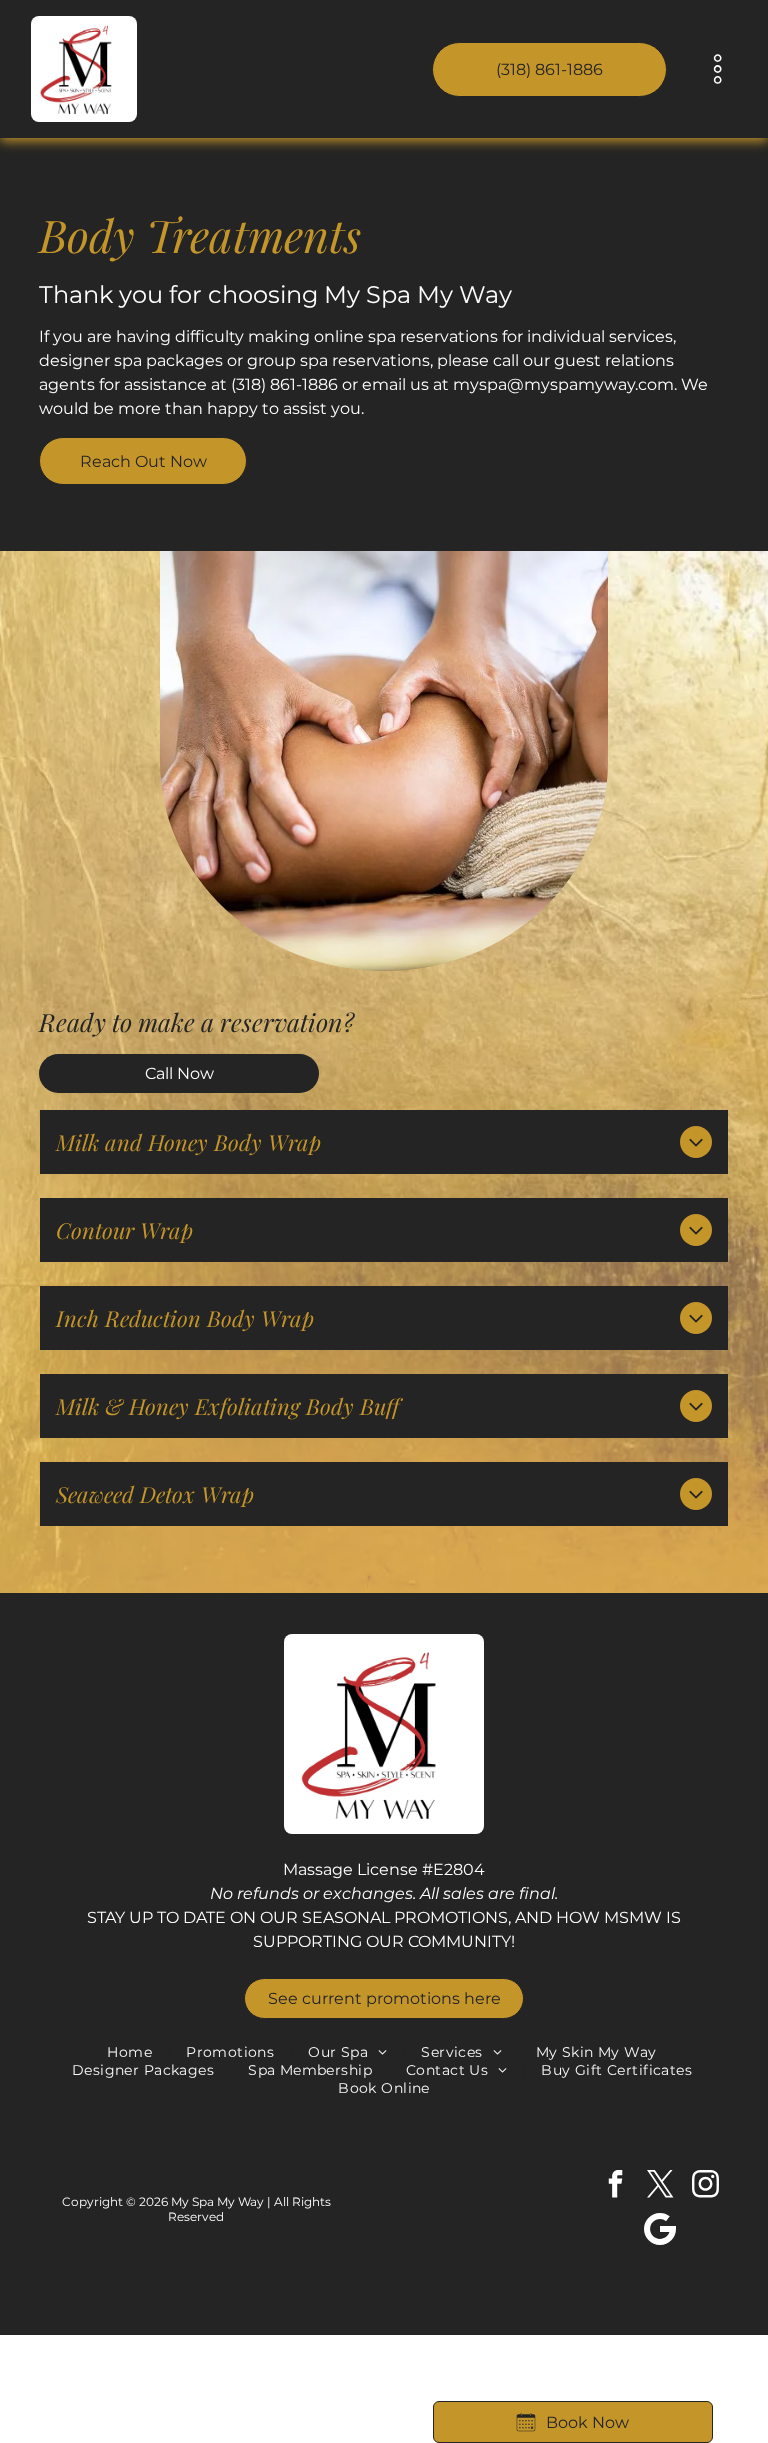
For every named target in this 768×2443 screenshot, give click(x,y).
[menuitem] (131, 2052)
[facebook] (615, 2186)
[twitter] (660, 2186)
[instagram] (705, 2186)
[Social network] (660, 2231)
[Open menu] (717, 69)
